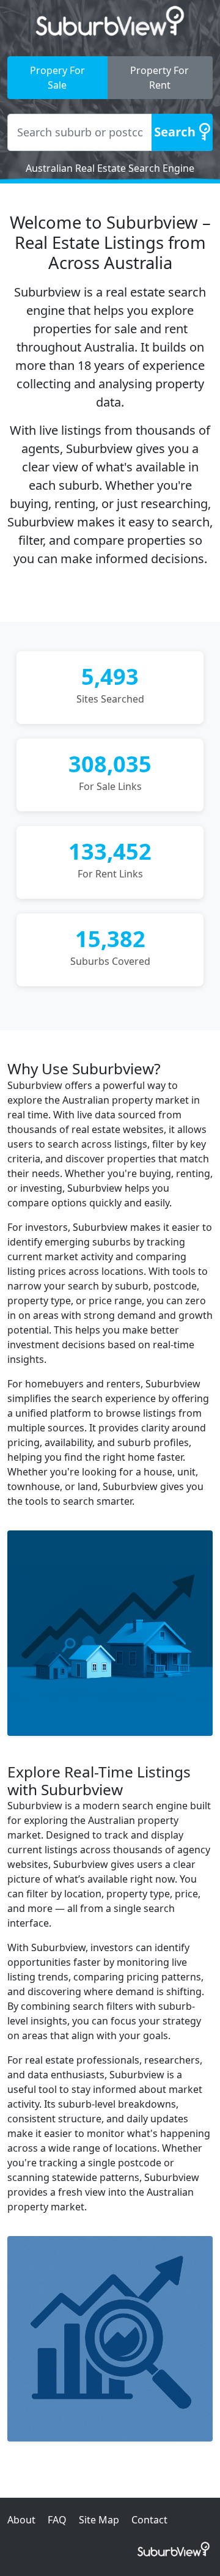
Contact (149, 2520)
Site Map (99, 2520)
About (21, 2520)
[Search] (182, 132)
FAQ (57, 2520)
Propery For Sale (57, 78)
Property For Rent (159, 78)
